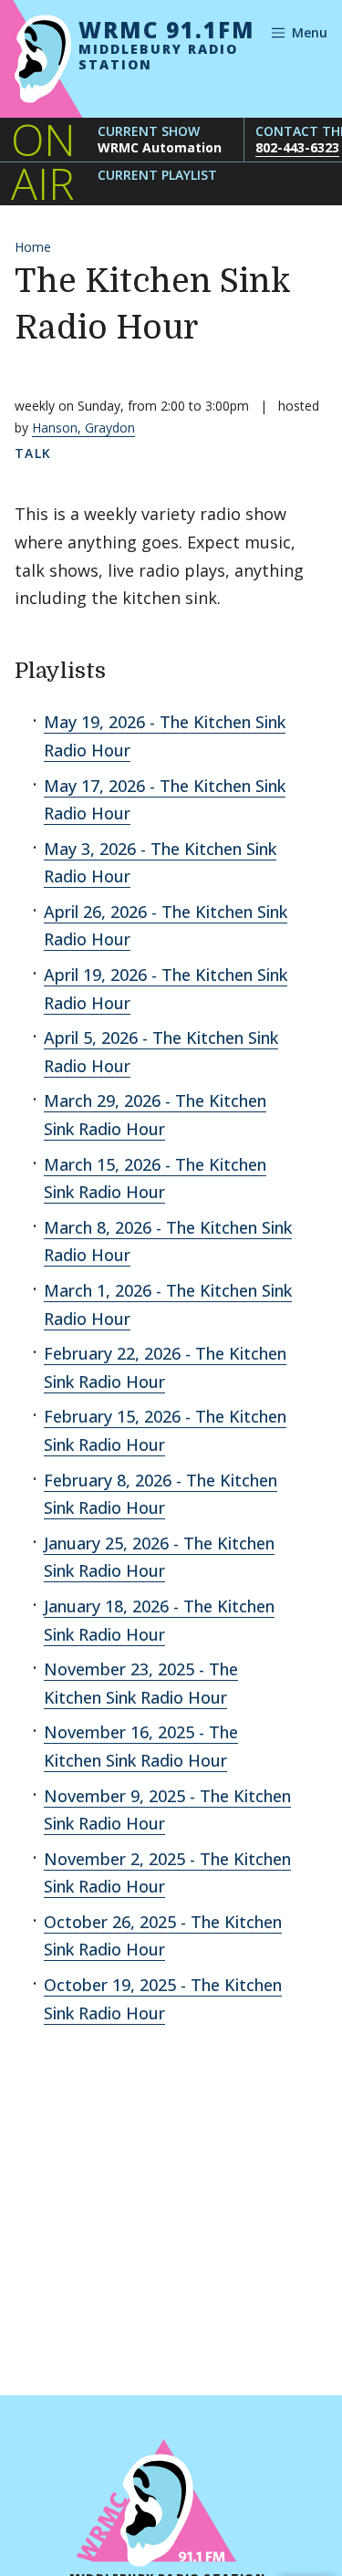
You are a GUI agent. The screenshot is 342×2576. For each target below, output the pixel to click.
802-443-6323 (297, 147)
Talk (33, 453)
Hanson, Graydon (83, 428)
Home (33, 247)
